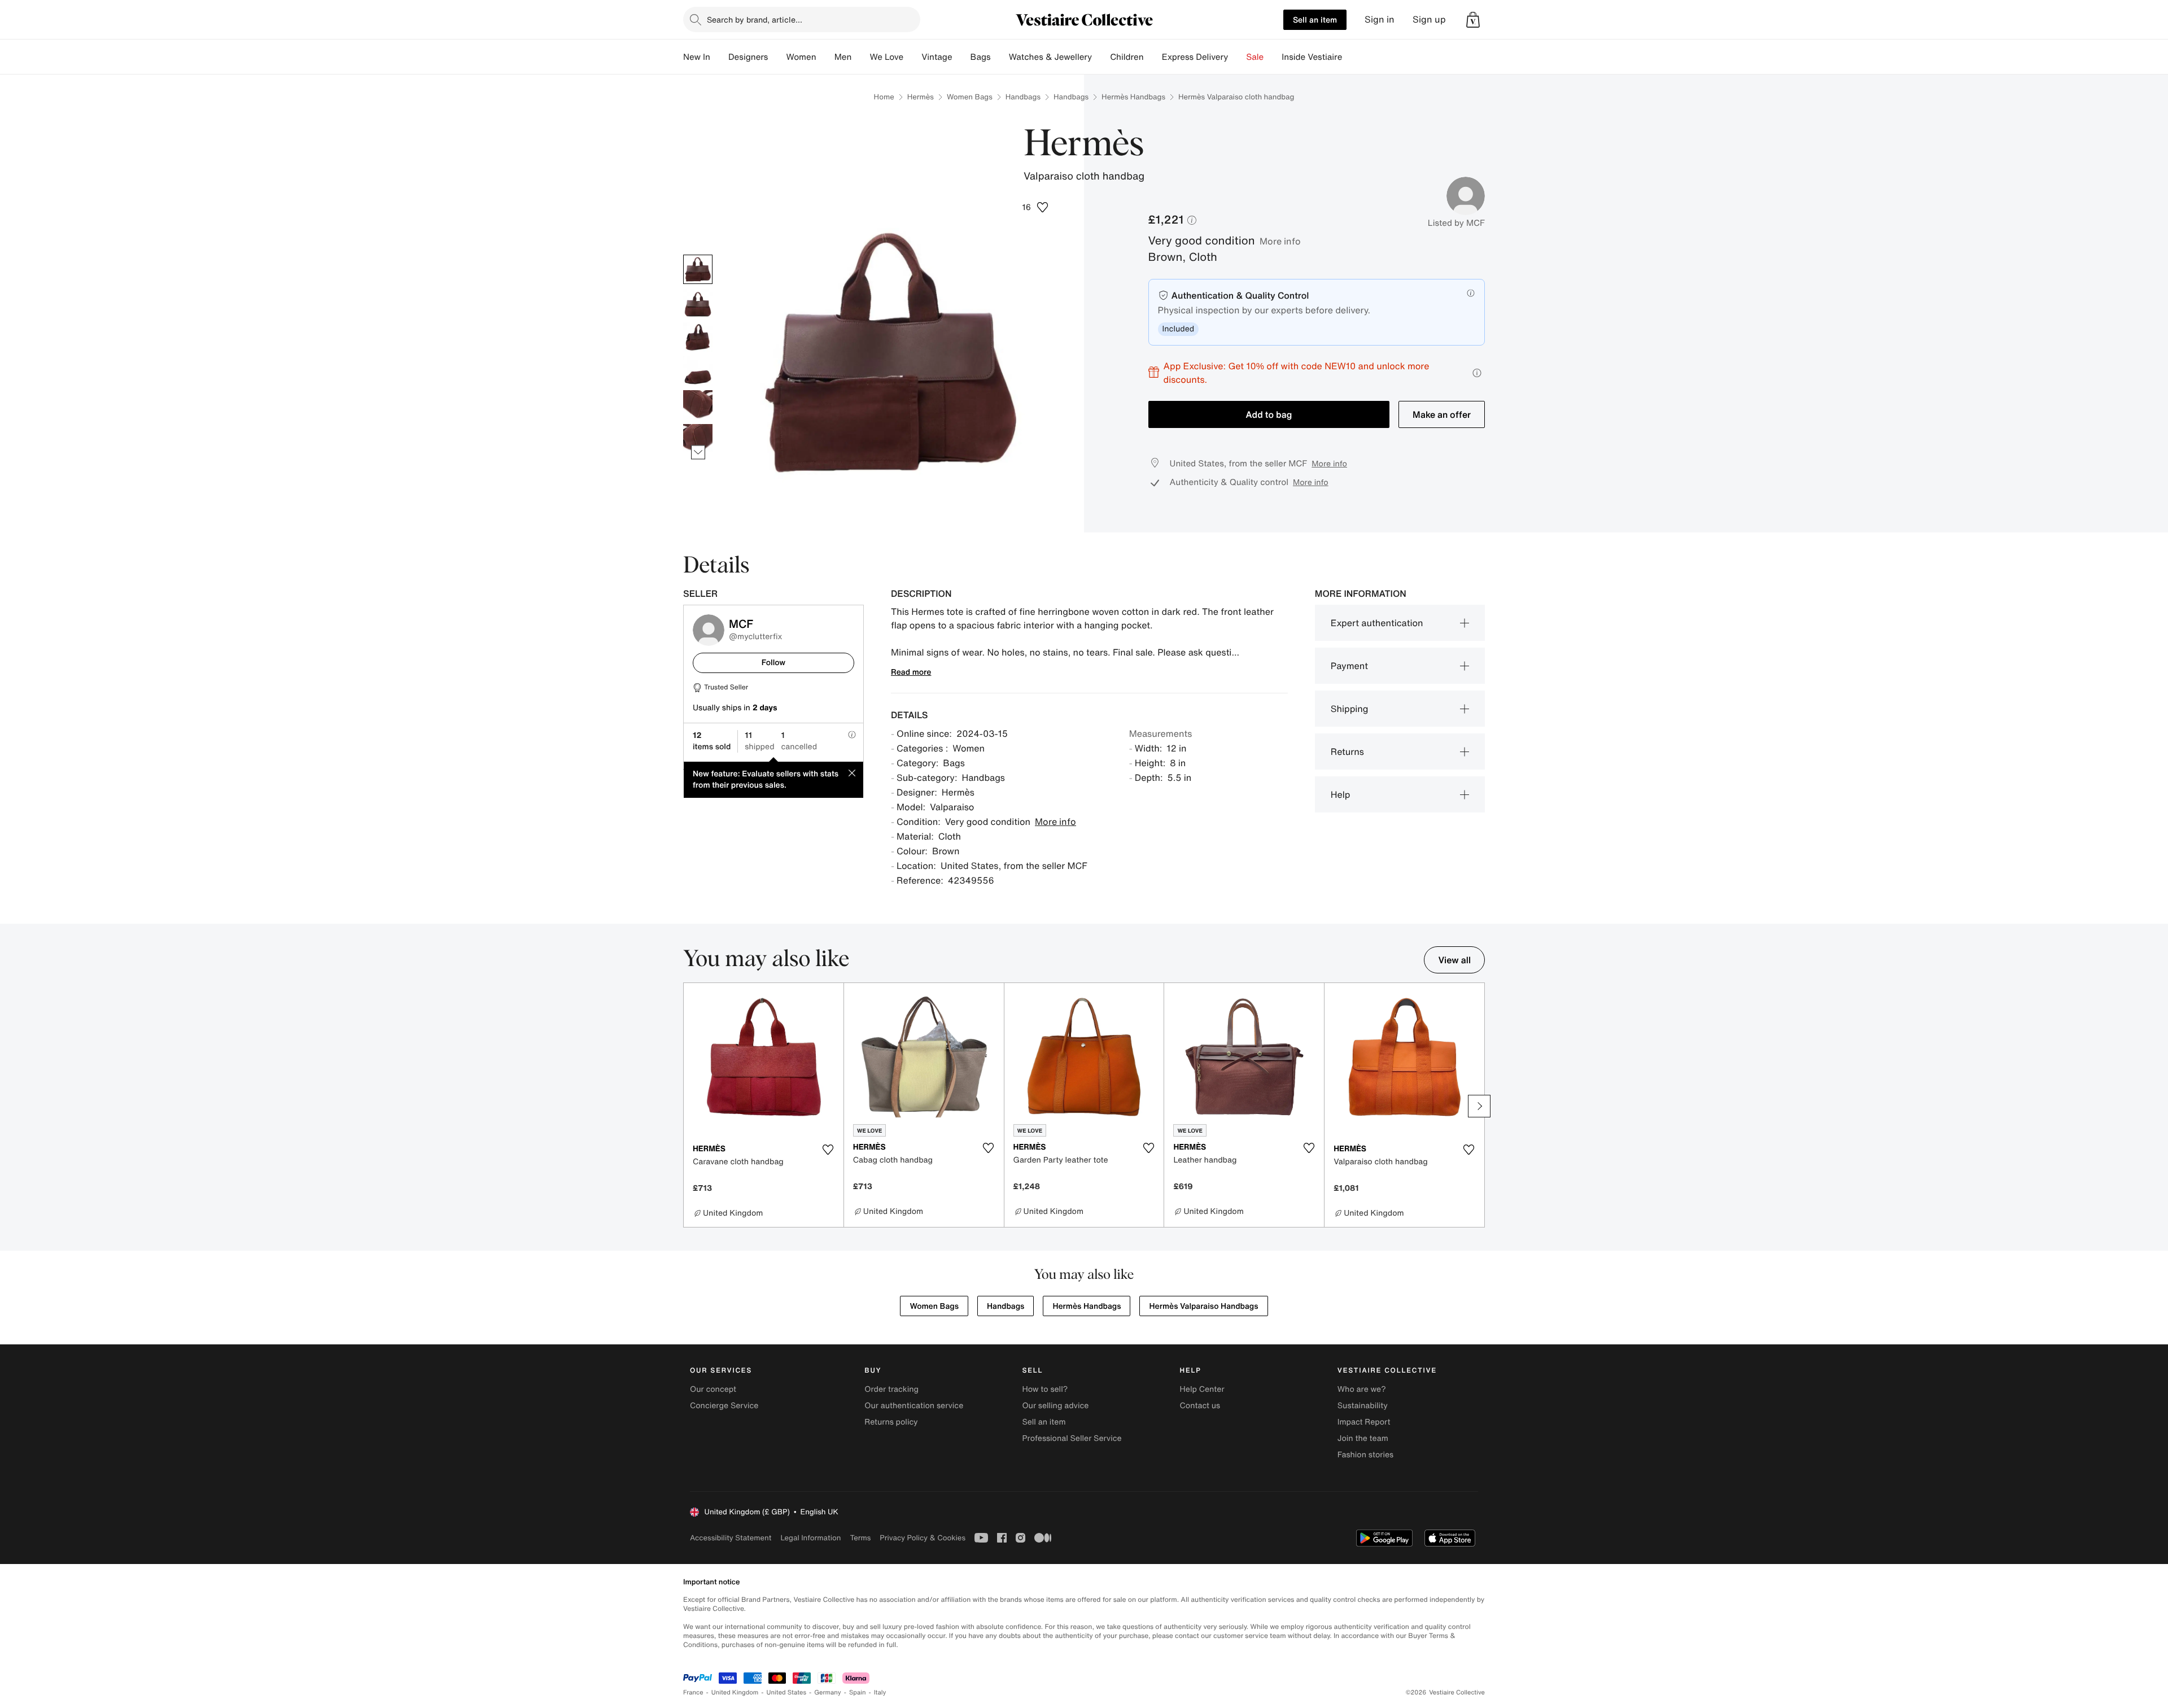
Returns (1347, 752)
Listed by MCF (1456, 223)
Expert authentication (1377, 623)
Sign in (1380, 19)
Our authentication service (914, 1406)
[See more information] (1477, 373)
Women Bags (970, 97)
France (693, 1692)
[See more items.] (698, 452)
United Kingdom (735, 1692)
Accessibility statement (731, 1538)
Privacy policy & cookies (923, 1538)
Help (1341, 794)
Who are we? (1362, 1389)
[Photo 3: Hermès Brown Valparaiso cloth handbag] (698, 337)
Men (843, 57)
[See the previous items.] (698, 254)
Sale (1255, 57)
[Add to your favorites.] (828, 1150)
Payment (1349, 666)
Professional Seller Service (1072, 1438)
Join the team (1363, 1438)
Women (801, 57)
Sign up (1429, 19)
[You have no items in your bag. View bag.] (1473, 20)
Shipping (1350, 709)
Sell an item (1315, 19)
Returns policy (891, 1422)
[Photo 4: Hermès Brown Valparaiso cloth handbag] (698, 371)
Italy (880, 1692)
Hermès (921, 97)
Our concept (713, 1389)
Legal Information (810, 1538)
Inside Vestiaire (1312, 57)
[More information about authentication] (1471, 293)
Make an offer (1442, 414)
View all (1454, 960)
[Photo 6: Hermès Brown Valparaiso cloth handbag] (698, 439)
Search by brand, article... (755, 19)
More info (1280, 241)
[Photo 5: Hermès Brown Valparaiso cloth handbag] (698, 405)
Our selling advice (1055, 1406)
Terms (860, 1538)
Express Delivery (1195, 57)
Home (884, 97)
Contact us (1200, 1406)
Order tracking (891, 1389)
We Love (886, 57)
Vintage (937, 57)
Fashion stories (1365, 1455)
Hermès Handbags (1133, 97)
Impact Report (1364, 1422)
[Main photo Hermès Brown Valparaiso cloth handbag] (698, 269)
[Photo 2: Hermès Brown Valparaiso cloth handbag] (698, 303)
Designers (748, 57)
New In (697, 57)
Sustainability (1363, 1406)
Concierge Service (724, 1406)
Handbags (1023, 97)
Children (1127, 57)
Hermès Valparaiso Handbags (1203, 1306)
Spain (858, 1692)
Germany (828, 1692)
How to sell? (1045, 1389)
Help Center (1202, 1389)
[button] (1473, 20)
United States (787, 1692)
